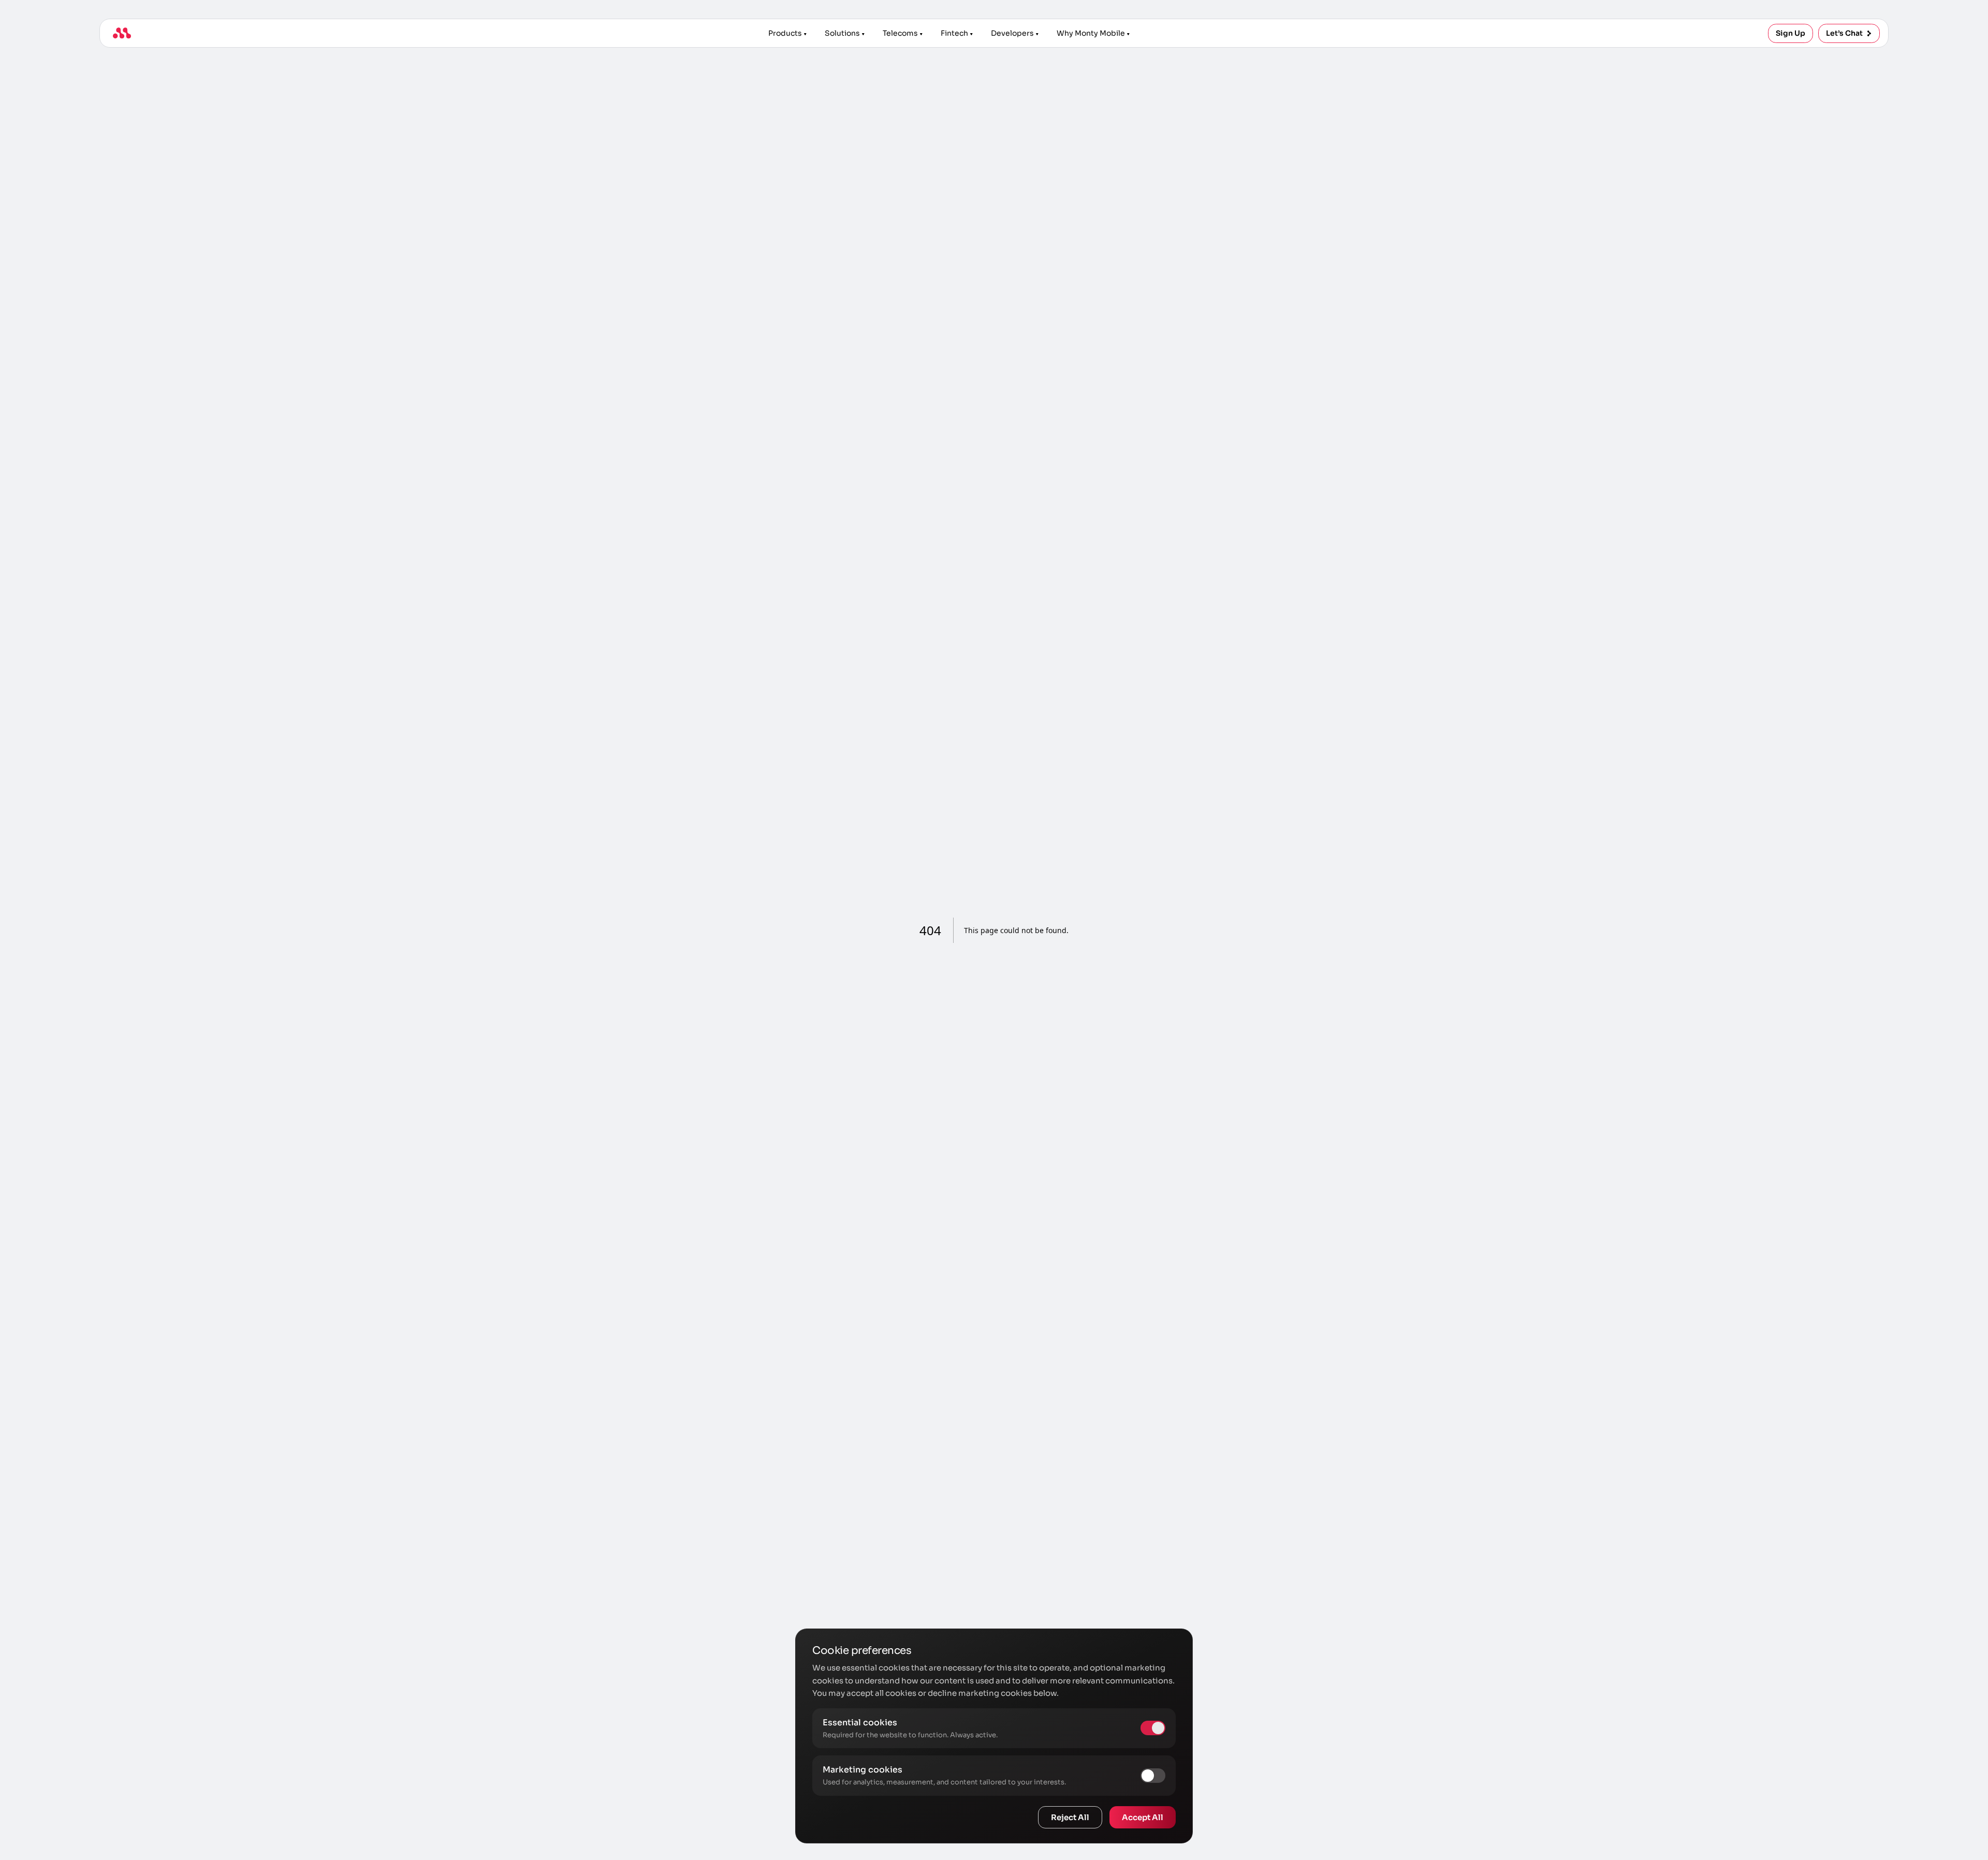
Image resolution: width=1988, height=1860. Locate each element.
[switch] (1153, 1776)
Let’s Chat (1844, 33)
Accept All (1143, 1817)
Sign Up (1790, 33)
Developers (1012, 33)
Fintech (954, 33)
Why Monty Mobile (1091, 33)
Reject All (1070, 1817)
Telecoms (900, 33)
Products (785, 33)
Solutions (842, 33)
